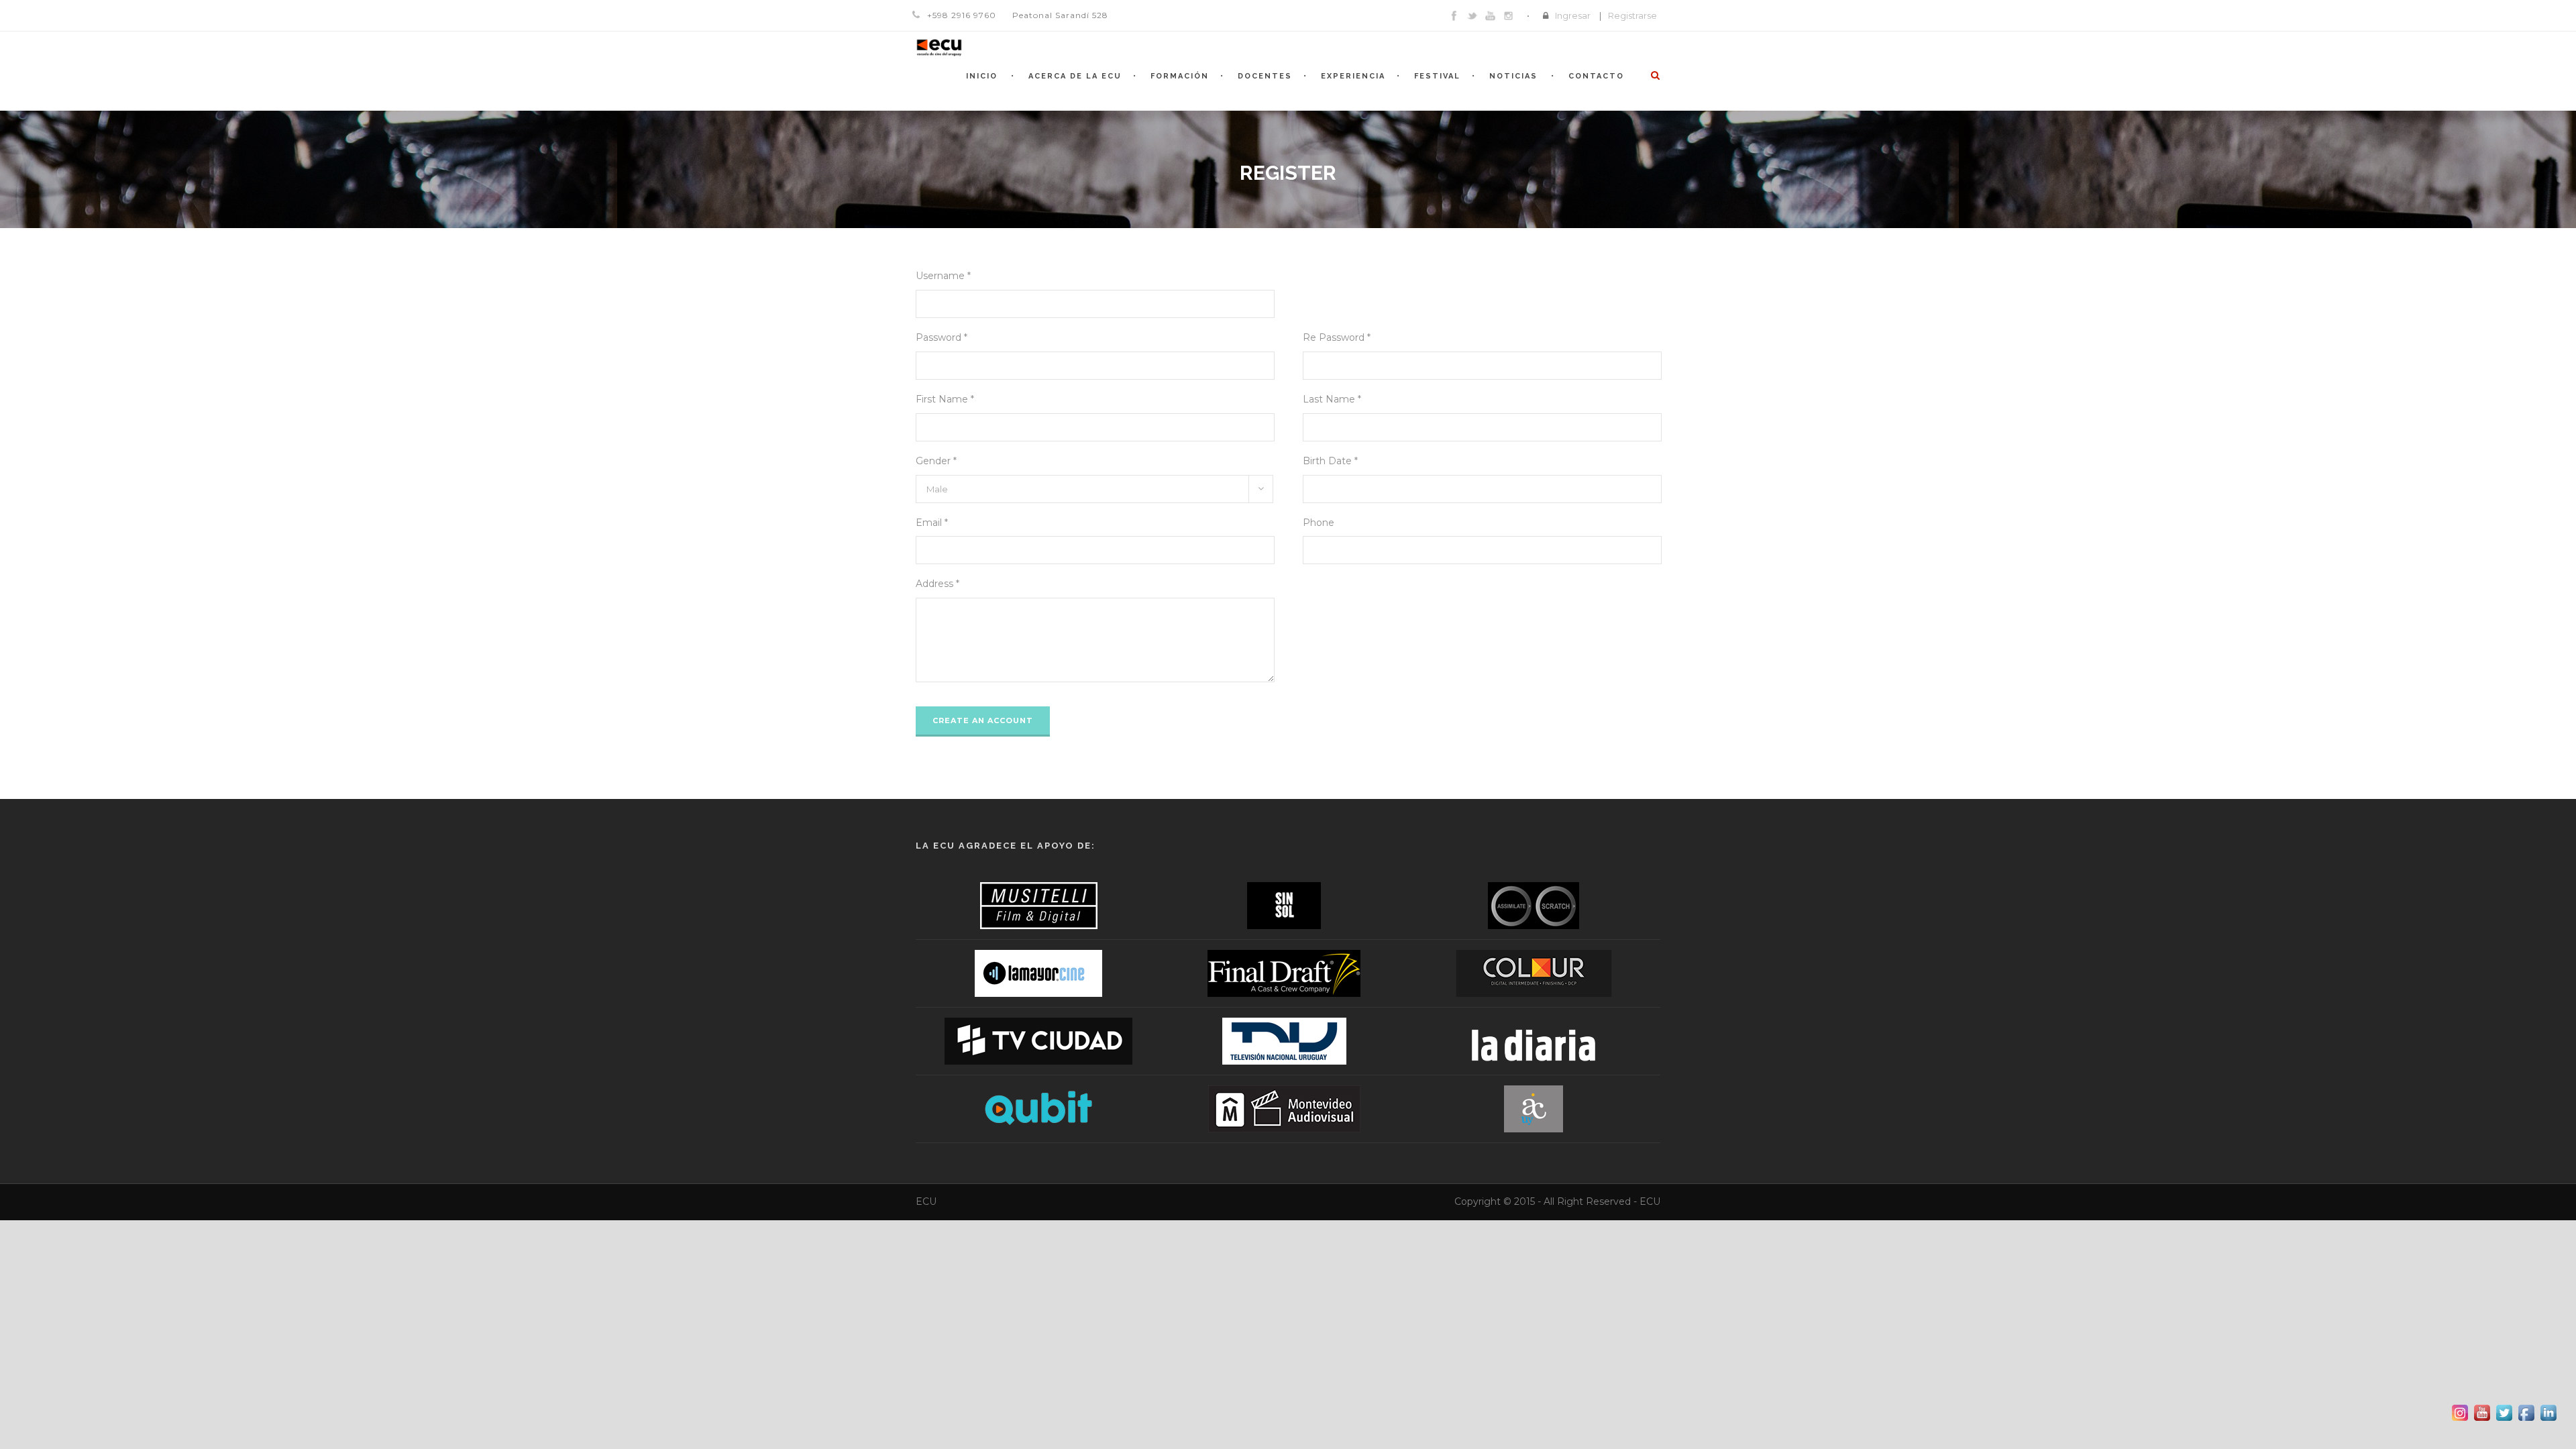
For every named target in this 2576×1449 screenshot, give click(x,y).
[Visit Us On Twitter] (2504, 1412)
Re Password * (1337, 337)
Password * (942, 337)
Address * (937, 584)
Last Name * (1332, 399)
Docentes (1265, 76)
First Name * (945, 399)
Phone (1319, 523)
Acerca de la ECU (1075, 76)
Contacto (1596, 76)
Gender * (936, 461)
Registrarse (1632, 15)
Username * (943, 276)
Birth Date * (1330, 461)
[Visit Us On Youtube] (2482, 1412)
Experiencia (1353, 76)
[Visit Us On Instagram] (2460, 1412)
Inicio (982, 76)
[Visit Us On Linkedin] (2548, 1412)
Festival (1437, 76)
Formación (1180, 76)
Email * (932, 523)
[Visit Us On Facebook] (2526, 1412)
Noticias (1513, 76)
